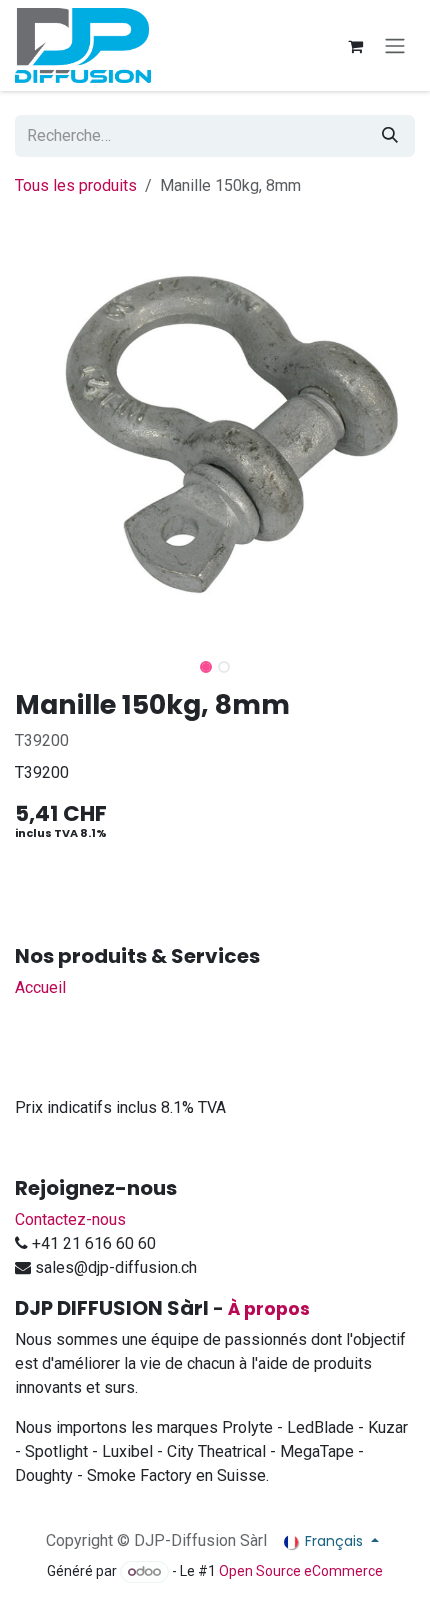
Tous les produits (76, 185)
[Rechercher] (390, 136)
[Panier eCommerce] (355, 46)
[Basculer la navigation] (395, 45)
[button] (21, 661)
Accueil (40, 987)
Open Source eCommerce (301, 1571)
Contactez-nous (70, 1219)
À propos (269, 1309)
